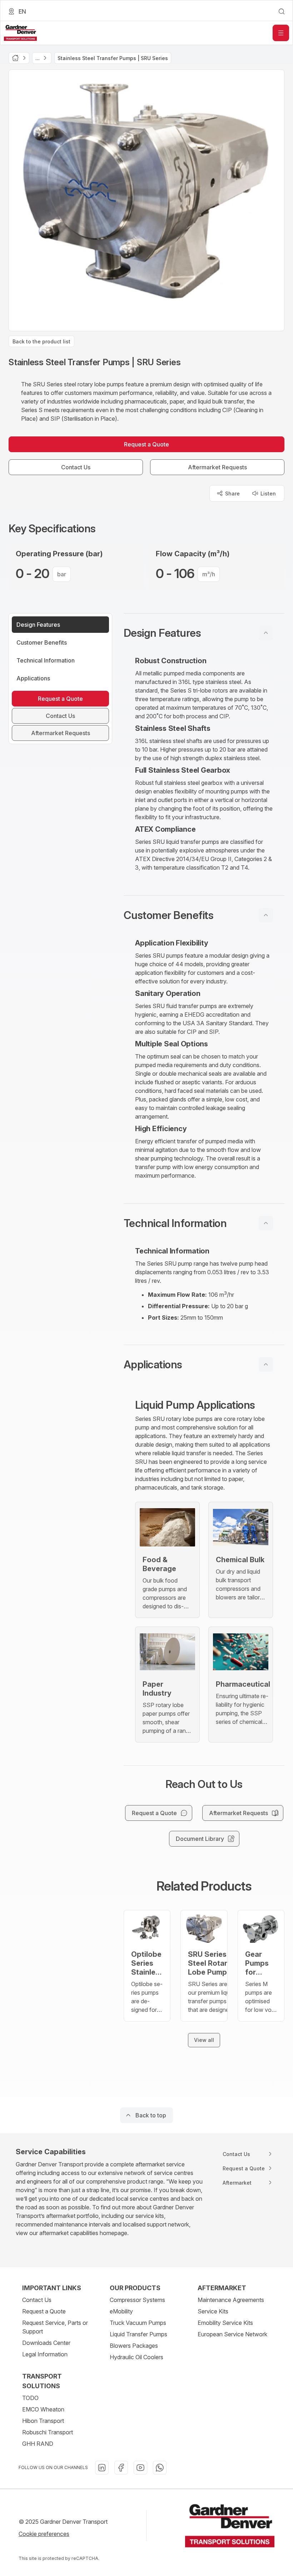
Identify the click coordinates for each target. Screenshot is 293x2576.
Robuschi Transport (48, 2432)
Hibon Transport (43, 2421)
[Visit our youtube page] (140, 2468)
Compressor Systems (137, 2300)
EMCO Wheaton (43, 2409)
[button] (204, 633)
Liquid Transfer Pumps (138, 2334)
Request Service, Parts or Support (55, 2327)
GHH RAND (38, 2444)
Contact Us (37, 2300)
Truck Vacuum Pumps (138, 2323)
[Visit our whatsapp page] (160, 2468)
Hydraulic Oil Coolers (136, 2357)
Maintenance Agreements (231, 2300)
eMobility (121, 2311)
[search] (282, 11)
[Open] (281, 33)
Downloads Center (46, 2343)
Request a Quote (44, 2311)
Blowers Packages (134, 2346)
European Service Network (232, 2334)
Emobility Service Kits (225, 2323)
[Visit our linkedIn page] (102, 2468)
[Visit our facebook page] (121, 2468)
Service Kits (213, 2311)
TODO (30, 2398)
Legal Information (45, 2354)
